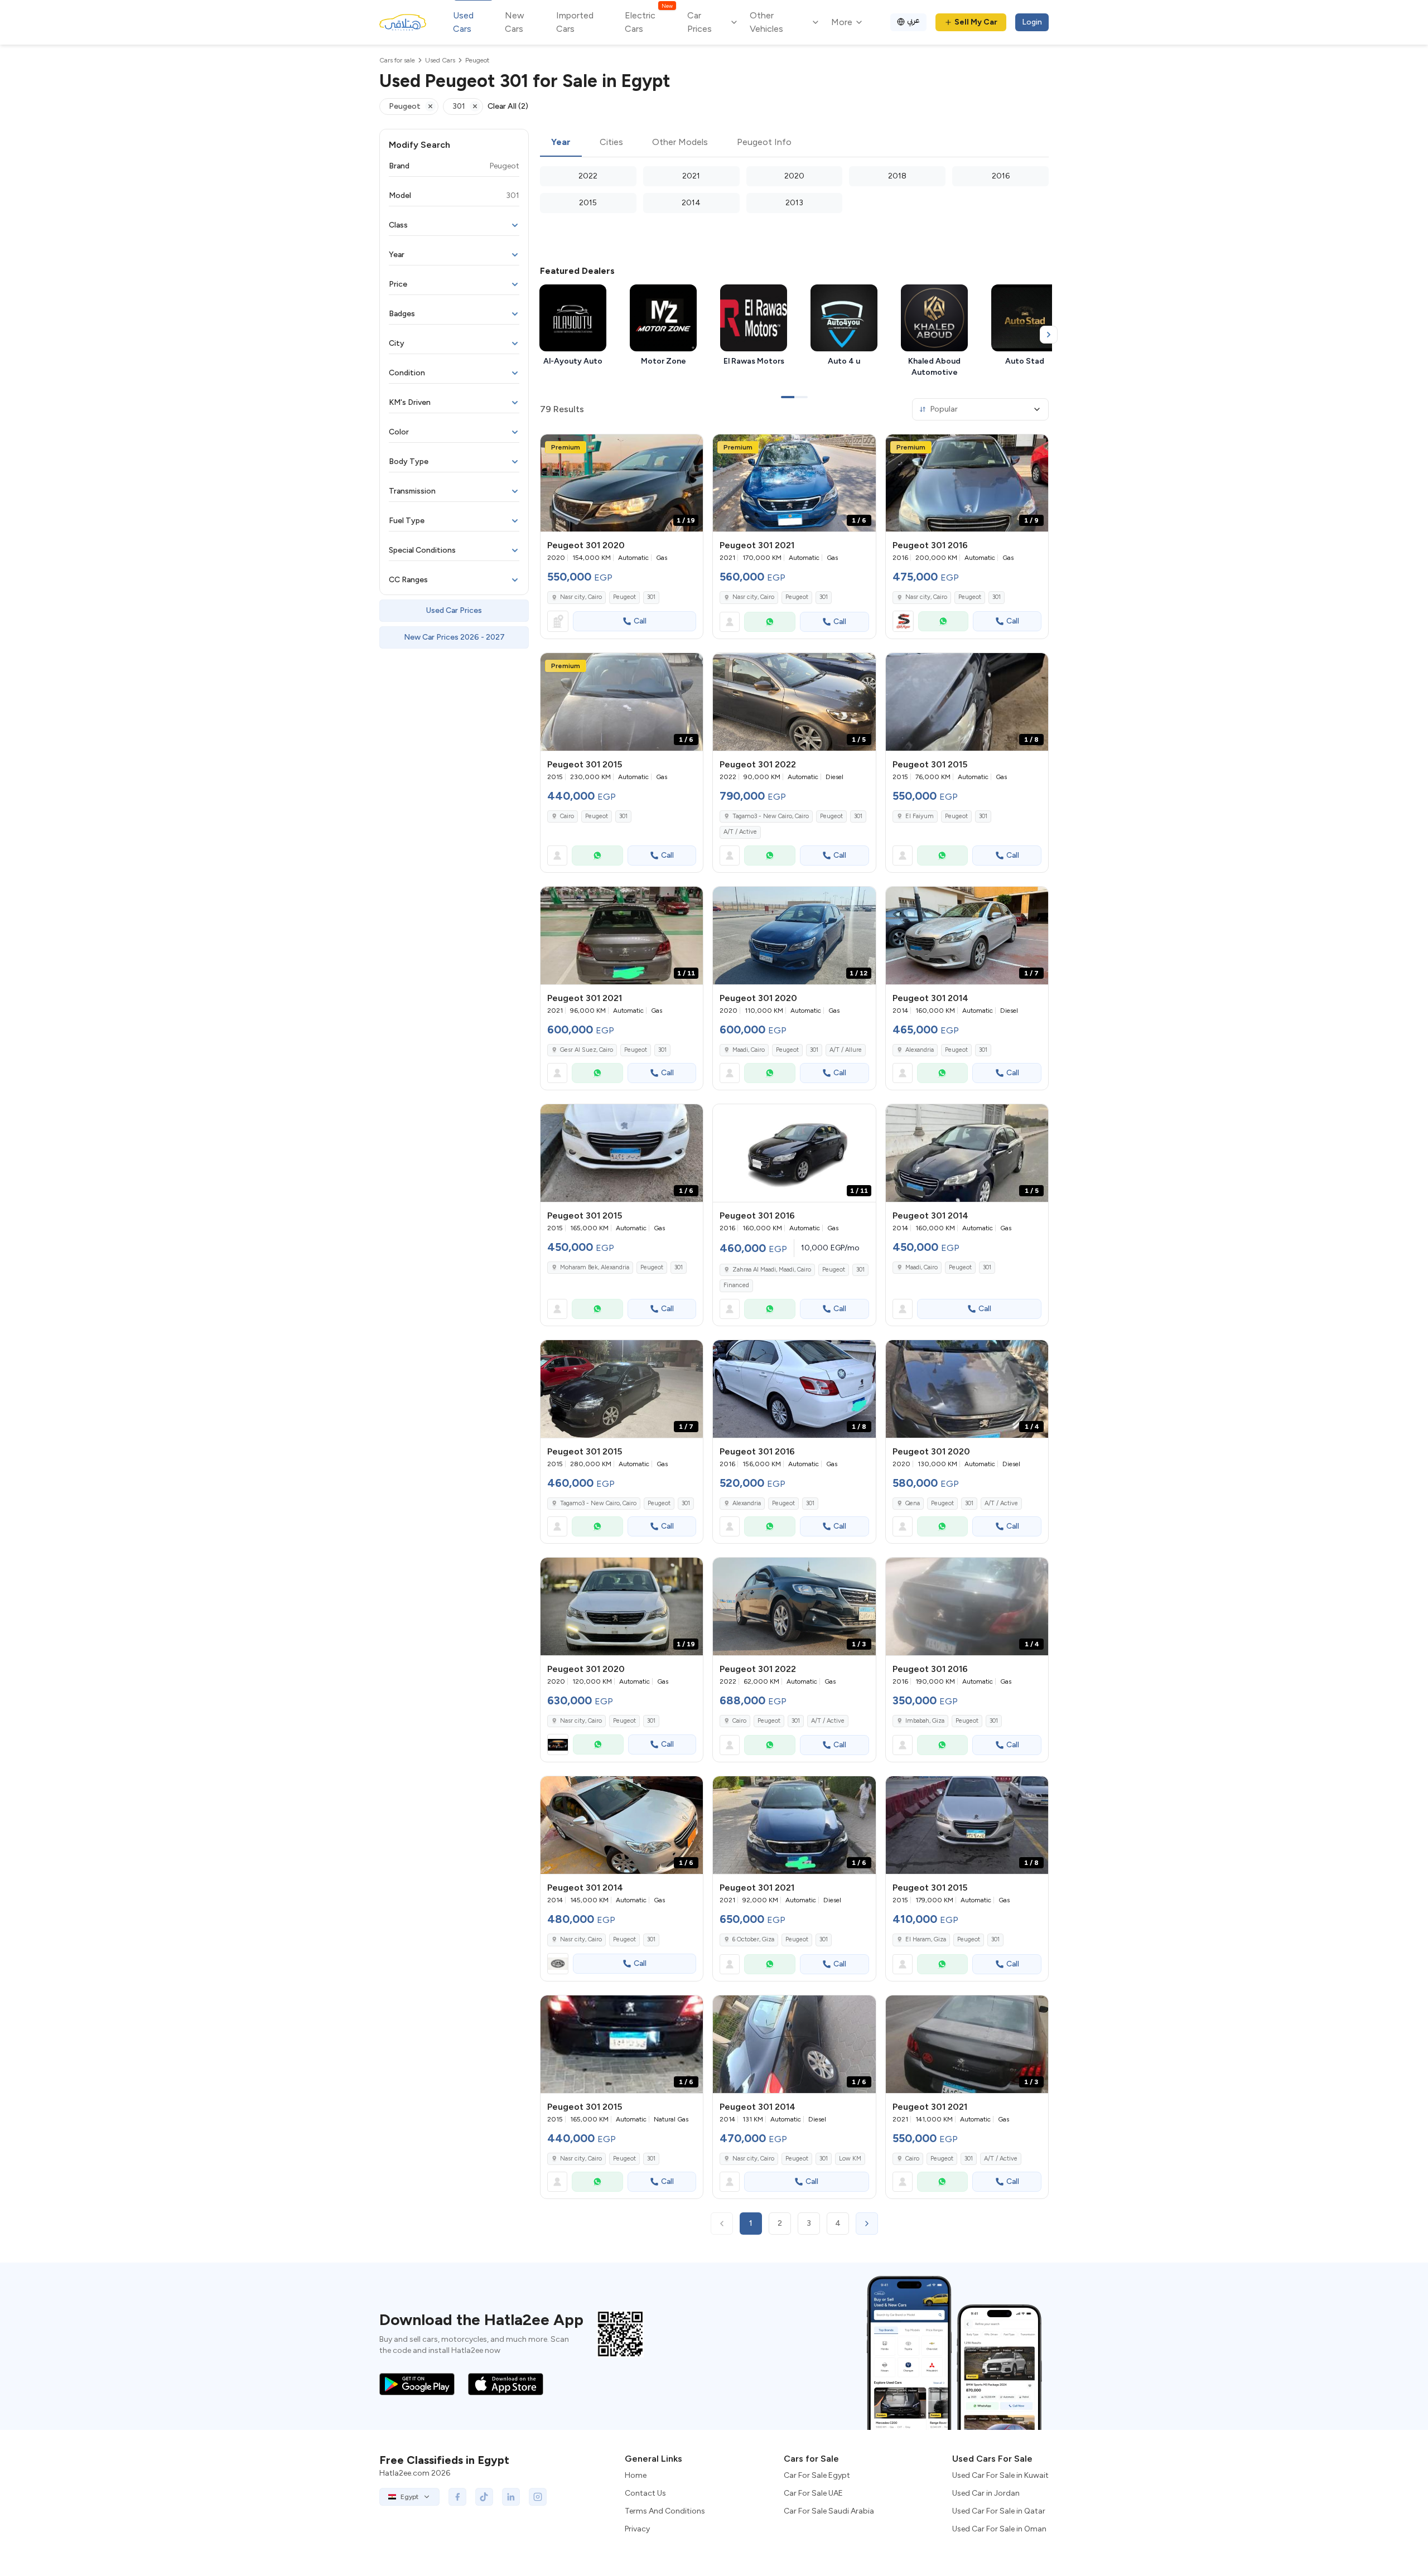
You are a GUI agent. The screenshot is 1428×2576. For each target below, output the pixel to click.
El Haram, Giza (926, 1939)
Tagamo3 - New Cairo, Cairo (771, 816)
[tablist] (794, 143)
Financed (736, 1285)
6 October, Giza (753, 1939)
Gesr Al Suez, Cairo (587, 1050)
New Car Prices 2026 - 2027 (454, 637)
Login (1032, 22)
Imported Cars (575, 22)
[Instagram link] (538, 2497)
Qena (913, 1503)
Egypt (409, 2497)
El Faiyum (920, 816)
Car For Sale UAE (813, 2493)
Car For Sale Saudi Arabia (829, 2511)
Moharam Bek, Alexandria (595, 1267)
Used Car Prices (454, 610)
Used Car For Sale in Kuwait (1000, 2475)
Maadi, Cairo (749, 1050)
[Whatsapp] (770, 622)
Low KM (850, 2159)
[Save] (689, 448)
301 (651, 597)
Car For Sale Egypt (817, 2475)
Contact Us (645, 2493)
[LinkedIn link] (511, 2497)
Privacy (637, 2529)
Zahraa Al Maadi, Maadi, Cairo (772, 1270)
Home (636, 2475)
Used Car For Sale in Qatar (999, 2511)
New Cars (515, 22)
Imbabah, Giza (925, 1721)
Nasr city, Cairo (581, 597)
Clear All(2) (508, 106)
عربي (913, 20)
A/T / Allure (846, 1050)
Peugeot (624, 597)
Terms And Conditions (665, 2511)
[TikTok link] (484, 2497)
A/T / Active (740, 832)
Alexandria (920, 1050)
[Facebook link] (457, 2497)
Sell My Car (976, 22)
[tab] (561, 143)
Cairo (567, 816)
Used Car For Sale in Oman (999, 2529)
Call (640, 621)
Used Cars (463, 22)
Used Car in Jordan (986, 2493)
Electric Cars (648, 21)
